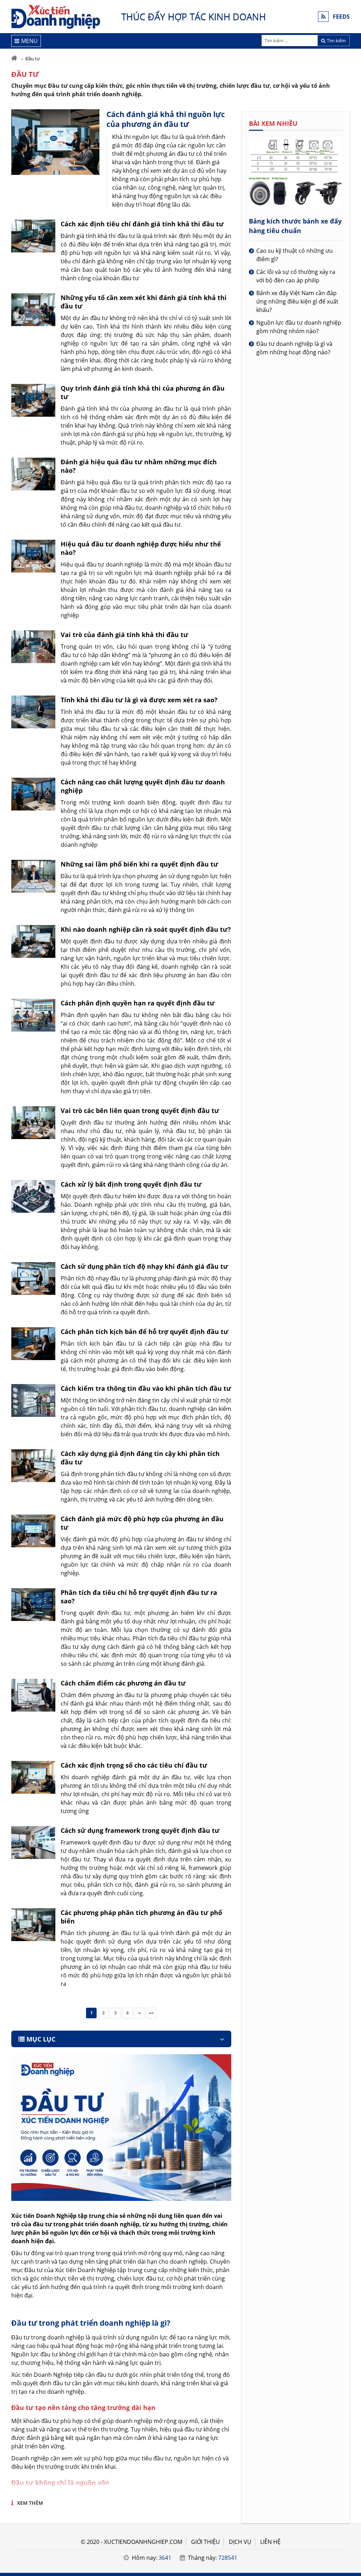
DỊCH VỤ (240, 2542)
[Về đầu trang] (352, 1032)
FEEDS (341, 17)
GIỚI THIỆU (206, 2542)
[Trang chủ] (14, 59)
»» (151, 2013)
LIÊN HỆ (270, 2542)
